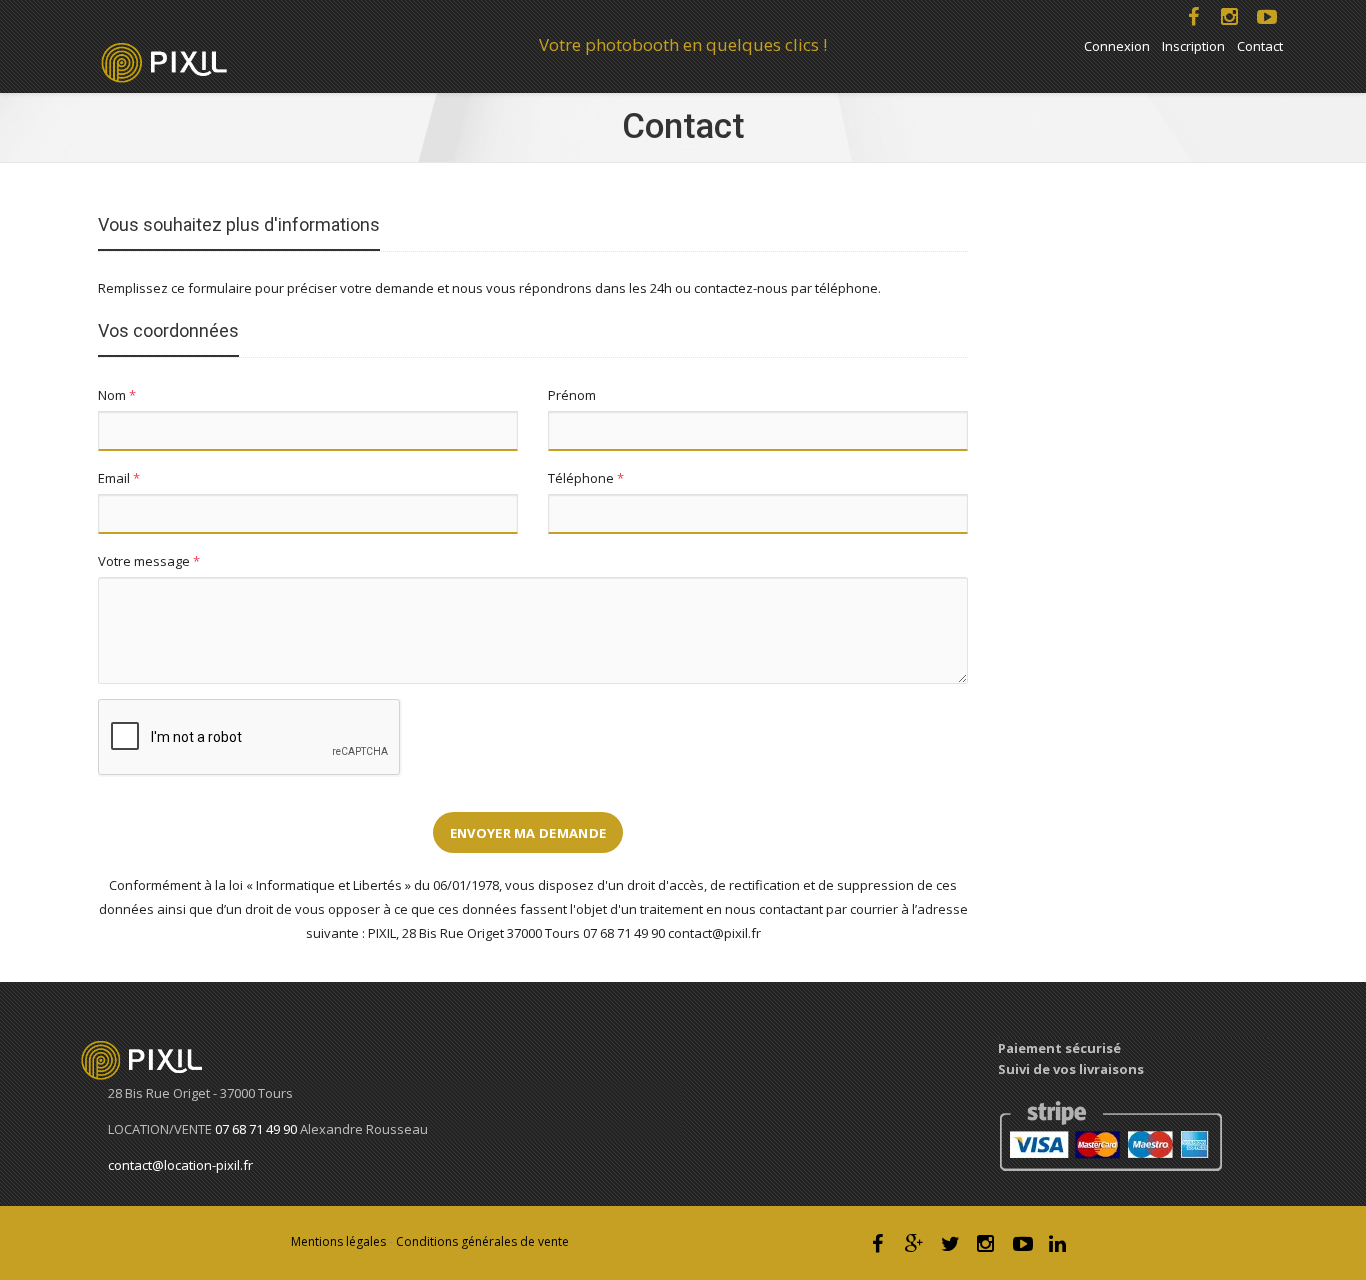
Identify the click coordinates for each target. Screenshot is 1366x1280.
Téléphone (586, 478)
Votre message (149, 561)
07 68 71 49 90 (257, 1129)
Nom (117, 395)
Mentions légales (338, 1241)
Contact (1260, 46)
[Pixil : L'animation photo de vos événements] (152, 1059)
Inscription (1193, 46)
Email (119, 478)
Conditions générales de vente (482, 1241)
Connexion (1117, 46)
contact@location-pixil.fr (180, 1165)
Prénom (572, 395)
